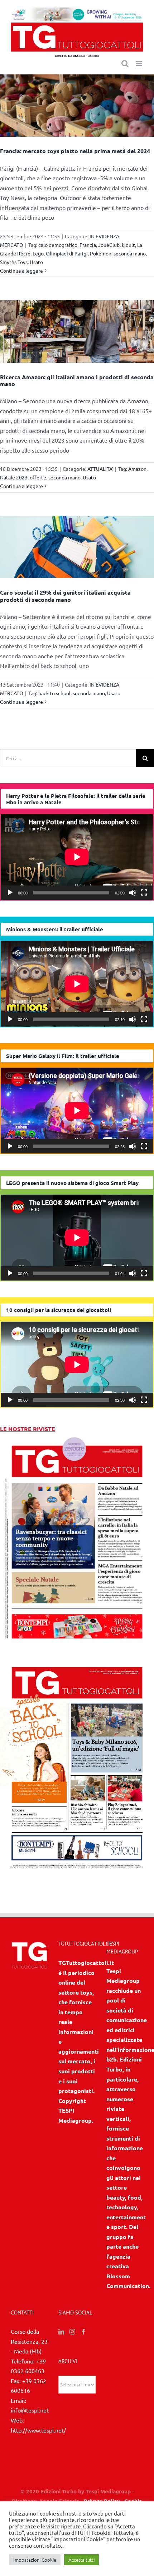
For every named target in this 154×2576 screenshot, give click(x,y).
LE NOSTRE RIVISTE (28, 1429)
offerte (38, 477)
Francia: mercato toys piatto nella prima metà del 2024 (75, 151)
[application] (77, 857)
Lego (38, 253)
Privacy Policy (102, 2501)
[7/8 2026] (77, 1439)
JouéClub (109, 245)
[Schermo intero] (144, 893)
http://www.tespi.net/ (38, 2430)
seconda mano (130, 253)
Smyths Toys (14, 262)
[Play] (10, 893)
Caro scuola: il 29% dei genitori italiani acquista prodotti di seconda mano (65, 596)
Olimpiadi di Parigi (67, 253)
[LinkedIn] (61, 2332)
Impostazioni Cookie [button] (35, 2560)
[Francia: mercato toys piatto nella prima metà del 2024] (77, 106)
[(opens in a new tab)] (77, 1660)
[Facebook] (83, 2332)
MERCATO (12, 245)
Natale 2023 (14, 477)
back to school (54, 693)
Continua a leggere (21, 270)
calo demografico (58, 245)
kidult (128, 245)
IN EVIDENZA (104, 236)
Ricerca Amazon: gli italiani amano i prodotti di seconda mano (77, 380)
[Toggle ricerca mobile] (125, 64)
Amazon (137, 469)
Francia (88, 245)
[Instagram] (72, 2332)
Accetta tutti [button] (81, 2560)
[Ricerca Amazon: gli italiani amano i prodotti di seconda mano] (77, 331)
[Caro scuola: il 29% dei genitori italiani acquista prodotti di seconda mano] (77, 547)
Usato (36, 262)
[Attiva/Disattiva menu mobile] (139, 64)
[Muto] (133, 893)
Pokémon (101, 253)
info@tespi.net (30, 2410)
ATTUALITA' (100, 469)
